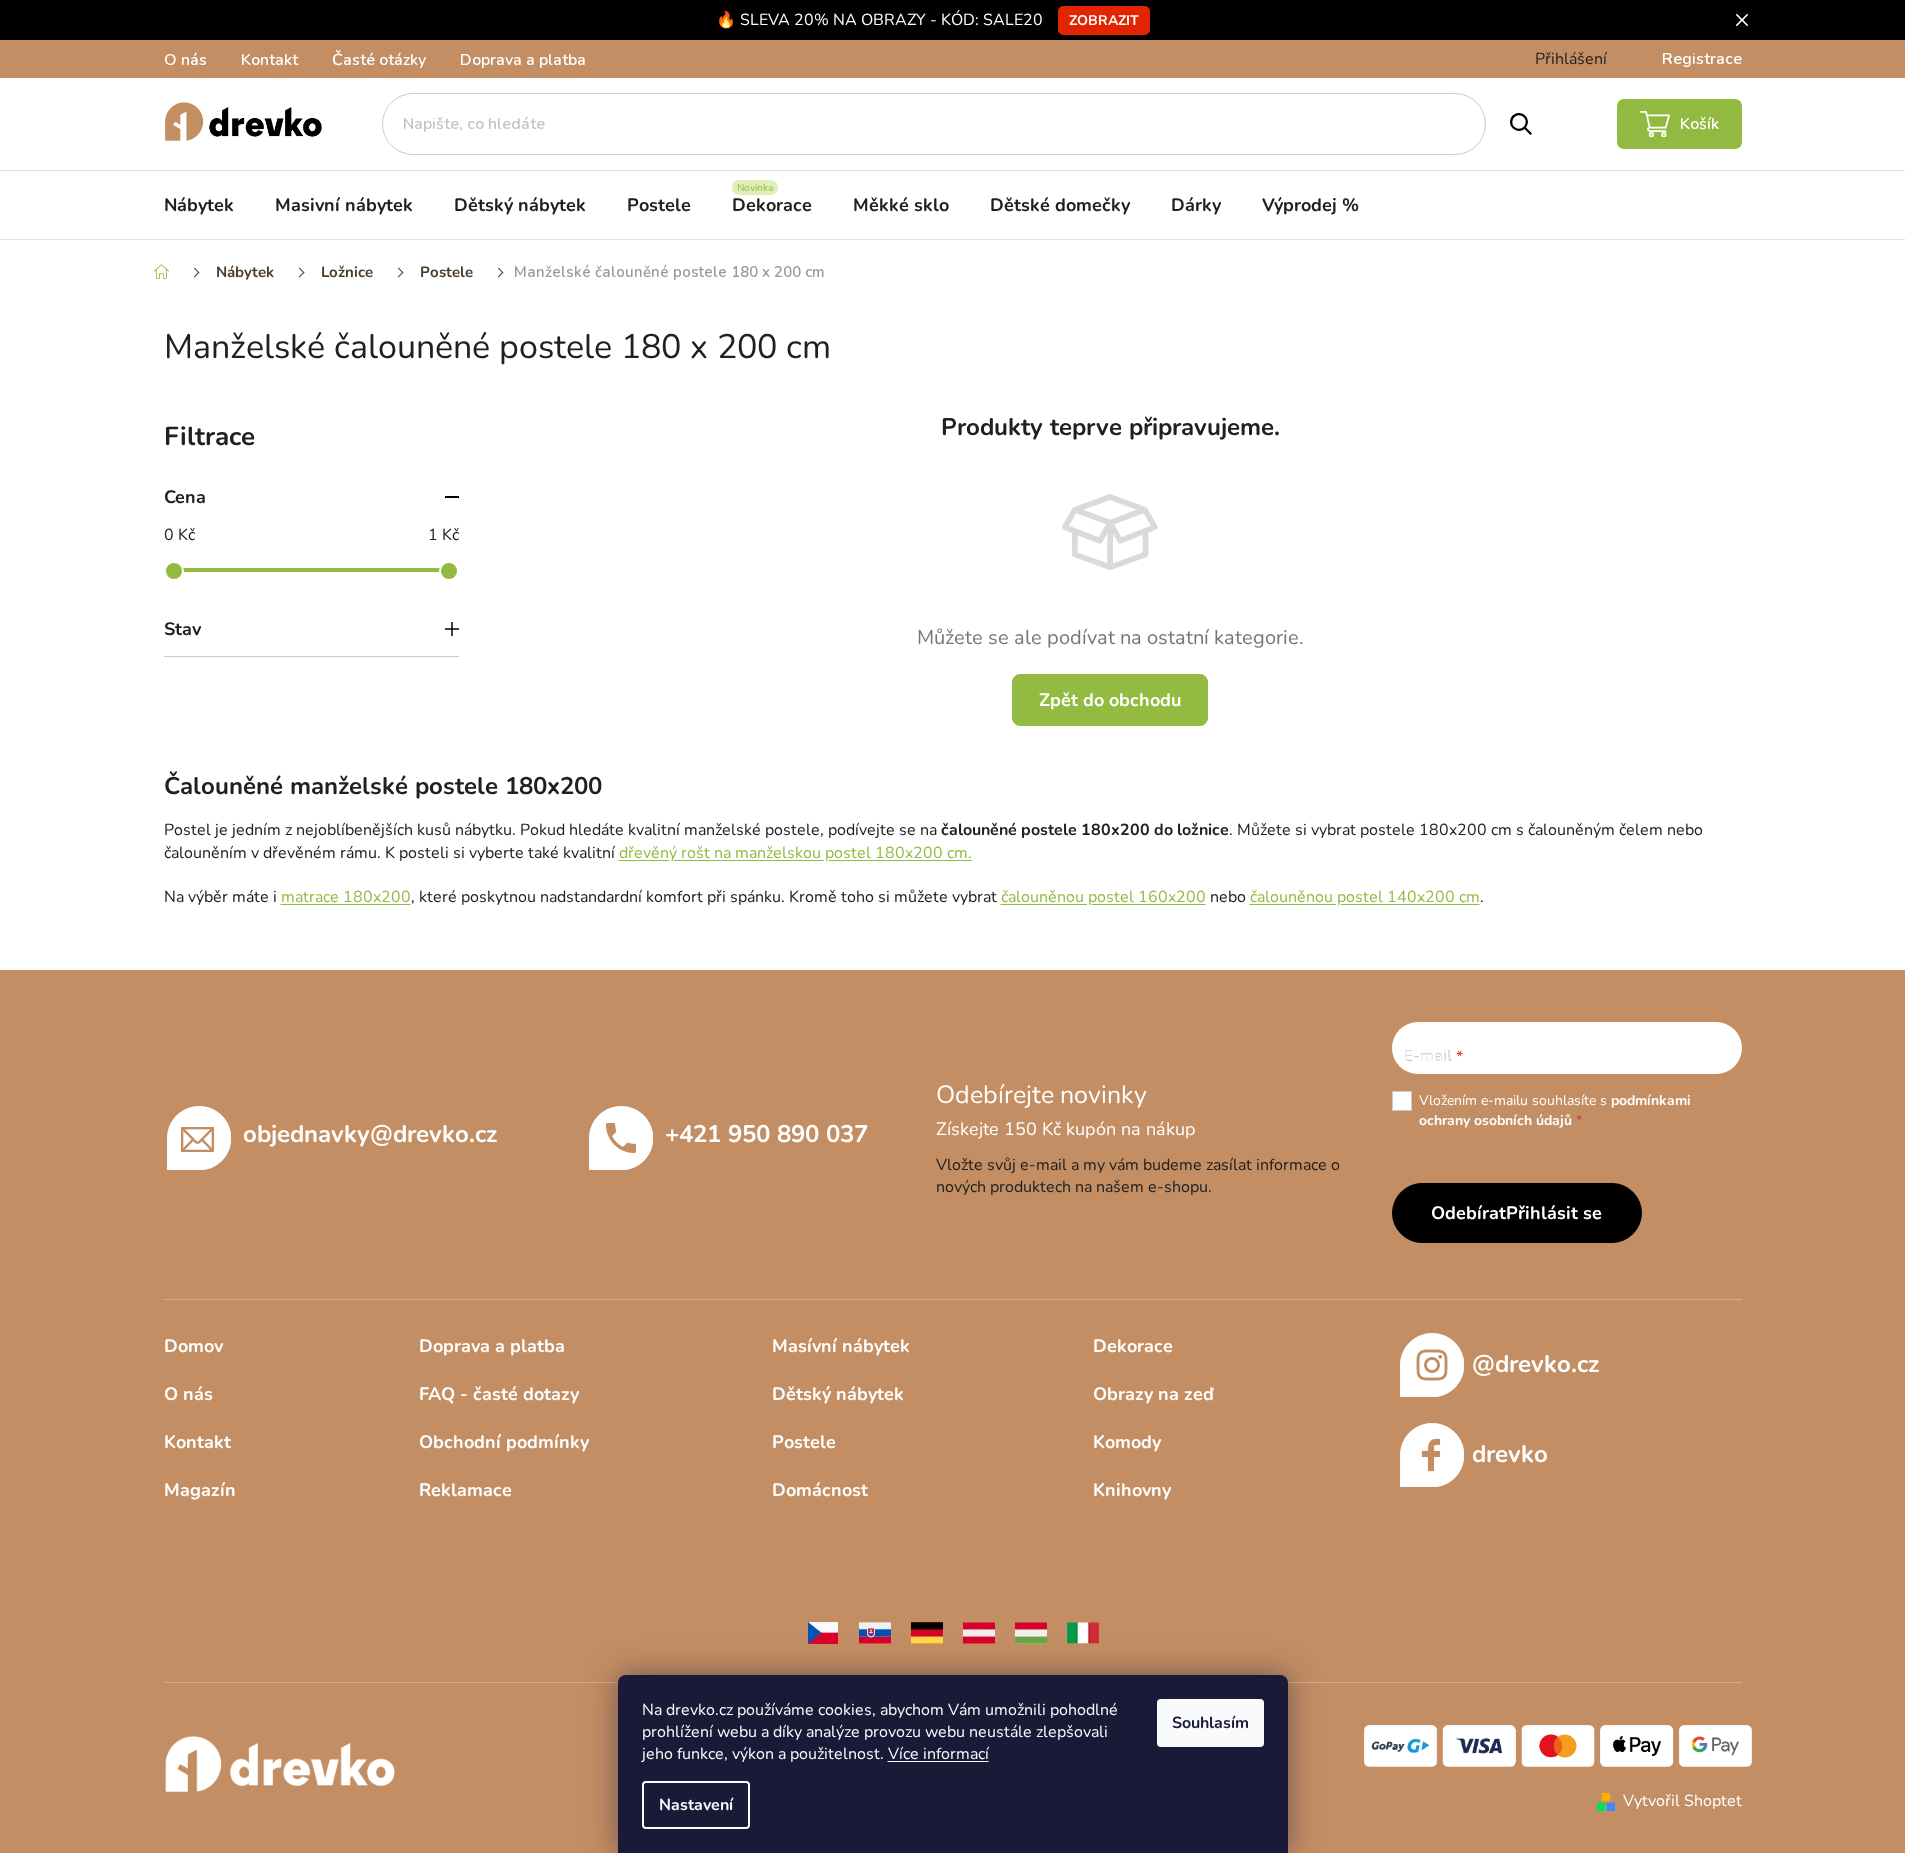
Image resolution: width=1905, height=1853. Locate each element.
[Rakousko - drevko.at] (979, 1631)
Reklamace (465, 1490)
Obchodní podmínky (504, 1442)
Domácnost (820, 1490)
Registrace (1702, 59)
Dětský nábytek (838, 1394)
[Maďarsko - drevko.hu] (1031, 1631)
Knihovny (1132, 1490)
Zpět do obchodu (1110, 700)
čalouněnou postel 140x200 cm (1365, 897)
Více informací (938, 1754)
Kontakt (269, 60)
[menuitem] (199, 205)
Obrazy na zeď (1153, 1394)
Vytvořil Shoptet (1682, 1801)
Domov (193, 1346)
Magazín (200, 1490)
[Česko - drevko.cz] (823, 1631)
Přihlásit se (1554, 1213)
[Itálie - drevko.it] (1083, 1631)
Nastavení (696, 1805)
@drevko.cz (1535, 1364)
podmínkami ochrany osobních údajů (1555, 1110)
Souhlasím (1210, 1723)
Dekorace (1133, 1346)
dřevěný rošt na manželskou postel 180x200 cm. (795, 853)
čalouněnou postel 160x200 (1103, 897)
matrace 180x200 (346, 897)
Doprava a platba (523, 60)
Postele (804, 1442)
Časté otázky (379, 60)
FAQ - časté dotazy (499, 1394)
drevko (1510, 1454)
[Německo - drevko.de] (927, 1631)
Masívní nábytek (841, 1346)
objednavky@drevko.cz (370, 1134)
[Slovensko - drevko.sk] (875, 1631)
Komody (1127, 1442)
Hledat (1521, 124)
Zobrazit (1104, 20)
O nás (185, 60)
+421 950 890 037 (766, 1134)
